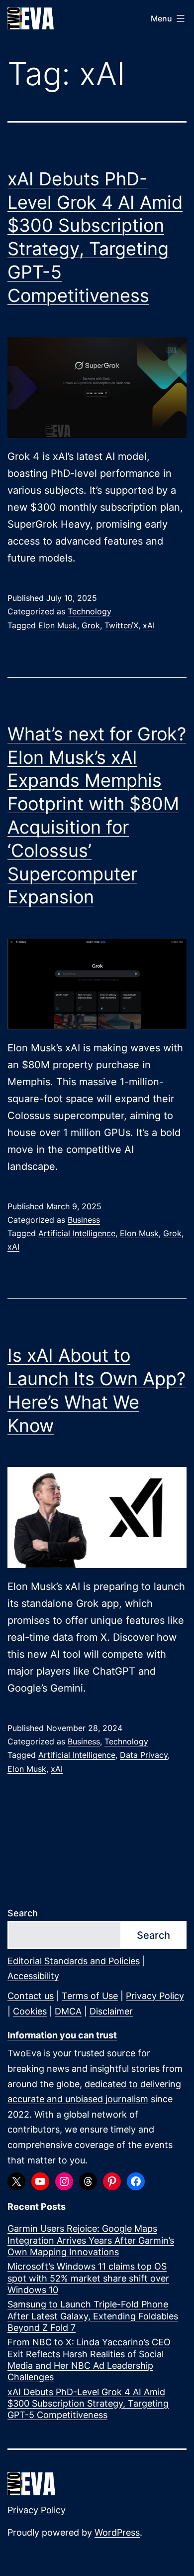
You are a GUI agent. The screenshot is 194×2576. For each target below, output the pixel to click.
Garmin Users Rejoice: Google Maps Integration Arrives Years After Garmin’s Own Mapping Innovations (91, 2240)
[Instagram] (64, 2181)
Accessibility (33, 1976)
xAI (149, 625)
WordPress (117, 2532)
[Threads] (88, 2181)
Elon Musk (58, 625)
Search (23, 1913)
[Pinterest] (112, 2181)
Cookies (30, 2011)
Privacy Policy (155, 1996)
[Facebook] (136, 2181)
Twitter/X (121, 625)
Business (84, 1220)
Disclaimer (111, 2011)
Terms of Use (90, 1996)
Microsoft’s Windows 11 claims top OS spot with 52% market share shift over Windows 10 (88, 2278)
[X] (16, 2181)
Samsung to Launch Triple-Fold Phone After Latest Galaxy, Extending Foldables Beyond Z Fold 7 (93, 2316)
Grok (91, 625)
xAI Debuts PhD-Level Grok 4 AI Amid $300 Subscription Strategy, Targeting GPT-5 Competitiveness (88, 2404)
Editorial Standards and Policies (74, 1961)
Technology (90, 611)
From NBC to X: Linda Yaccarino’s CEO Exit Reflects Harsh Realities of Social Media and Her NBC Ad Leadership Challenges (89, 2360)
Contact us (31, 1996)
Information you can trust (62, 2035)
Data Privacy (144, 1755)
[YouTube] (40, 2181)
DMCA (68, 2011)
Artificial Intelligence (77, 1233)
